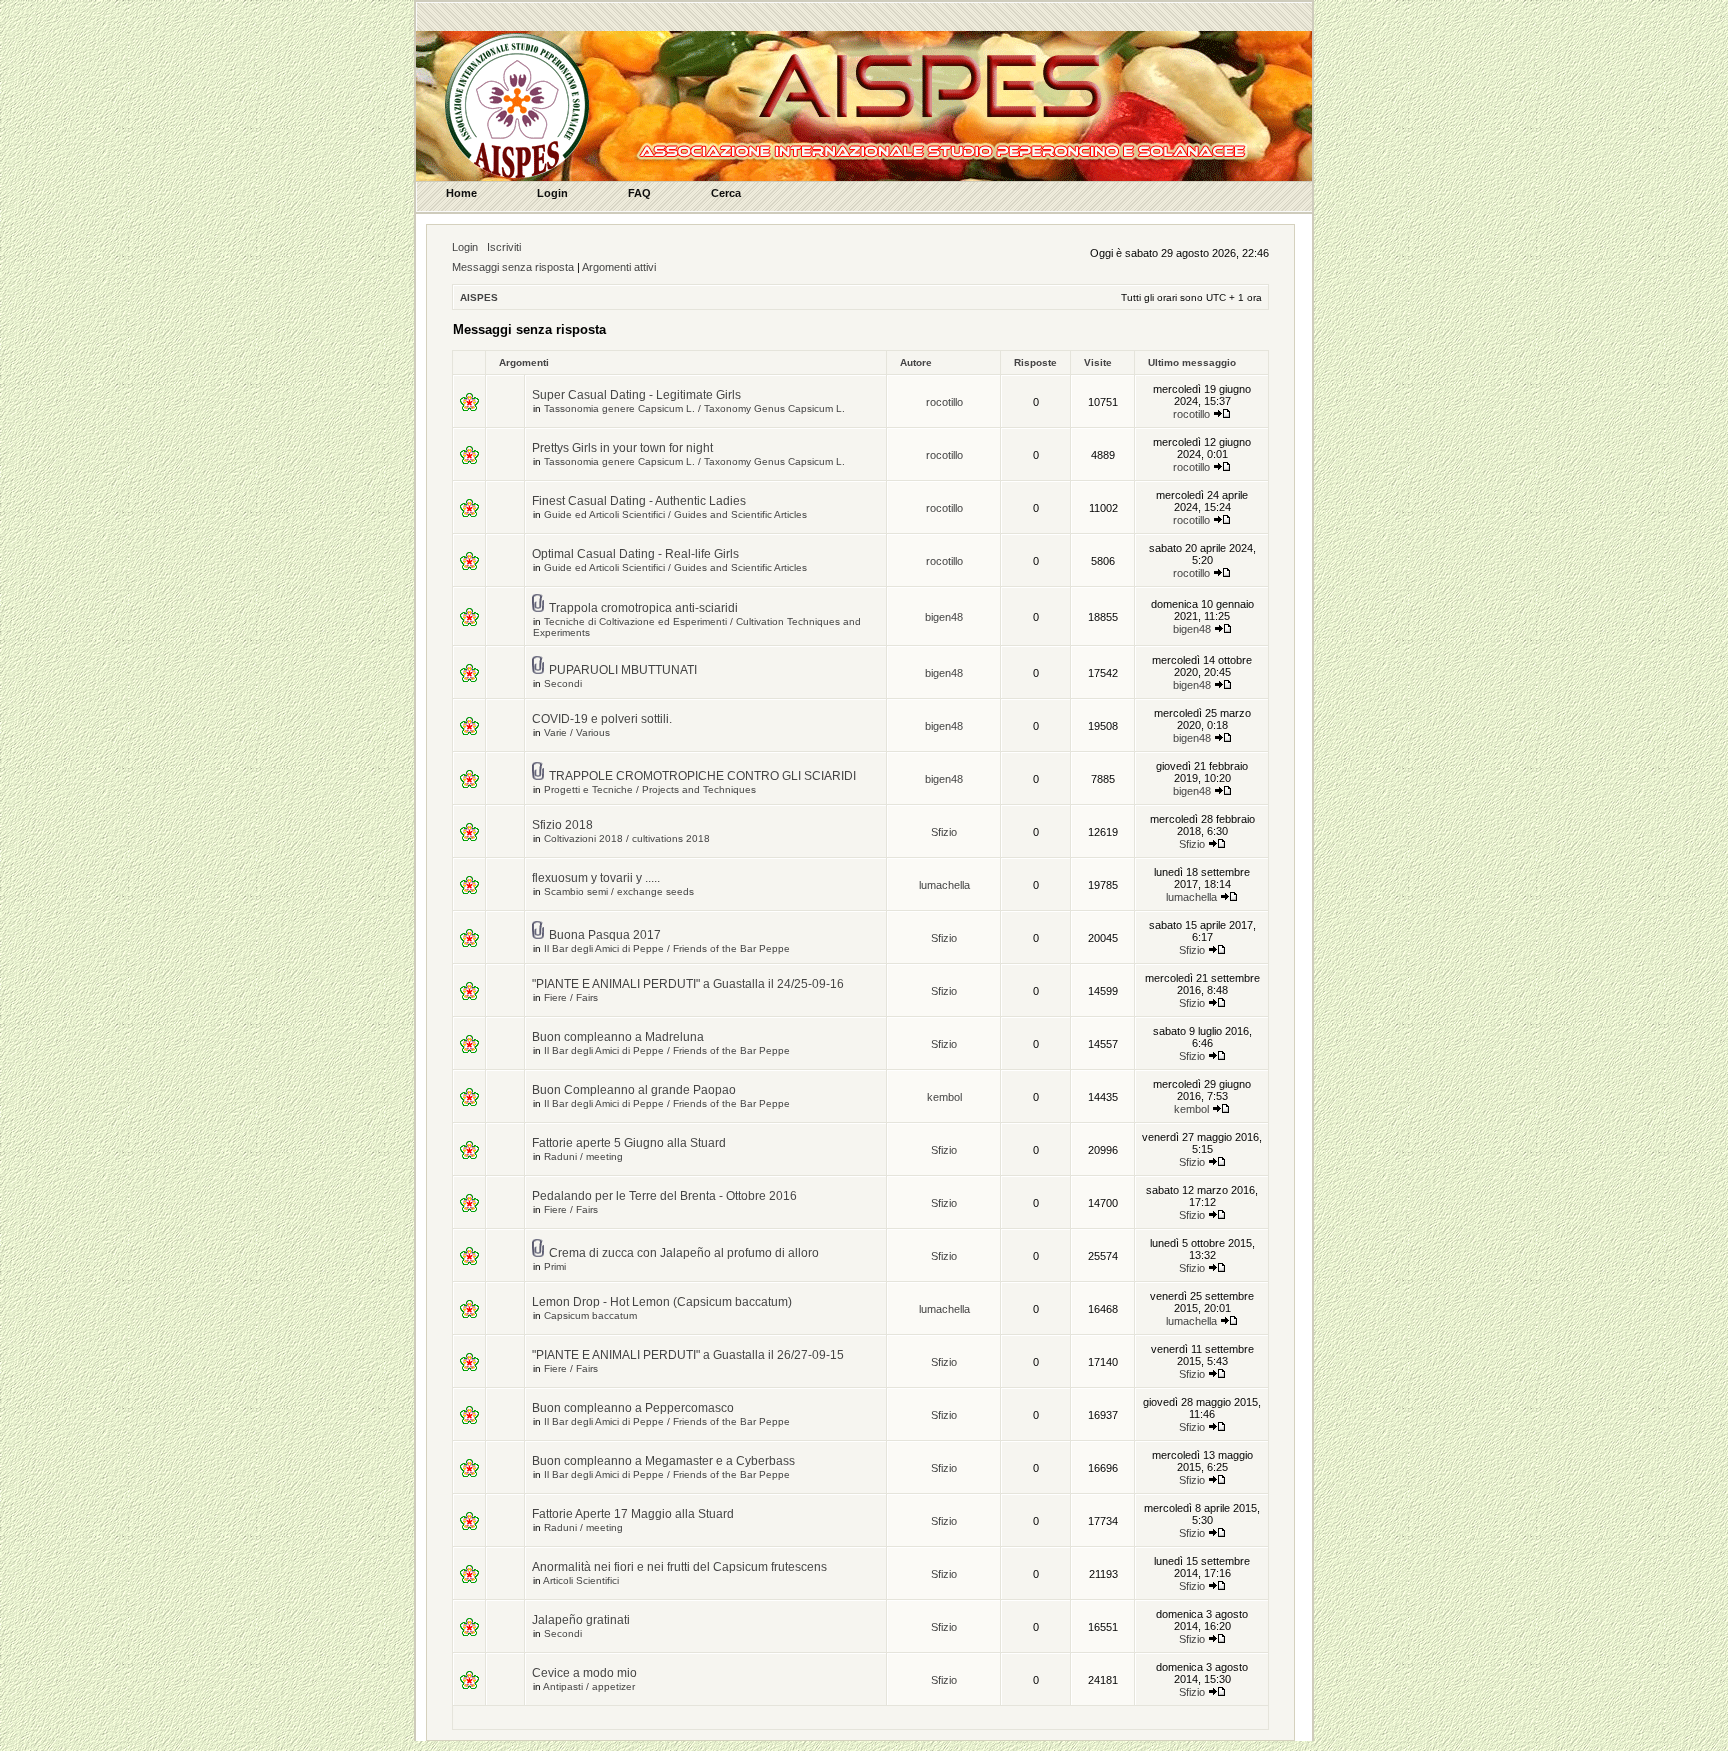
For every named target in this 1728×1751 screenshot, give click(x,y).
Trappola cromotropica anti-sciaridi (643, 608)
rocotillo (944, 402)
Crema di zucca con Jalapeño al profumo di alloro (684, 1253)
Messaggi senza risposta (513, 267)
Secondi (563, 683)
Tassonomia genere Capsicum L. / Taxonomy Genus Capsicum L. (694, 408)
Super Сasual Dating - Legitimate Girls (636, 395)
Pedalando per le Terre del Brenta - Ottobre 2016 (664, 1196)
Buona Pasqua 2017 (605, 935)
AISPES (479, 297)
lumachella (944, 885)
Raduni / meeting (583, 1156)
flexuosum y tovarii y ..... (596, 878)
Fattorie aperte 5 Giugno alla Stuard (629, 1143)
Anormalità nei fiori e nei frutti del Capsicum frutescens (679, 1567)
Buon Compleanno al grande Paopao (634, 1090)
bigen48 (944, 617)
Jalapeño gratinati (581, 1620)
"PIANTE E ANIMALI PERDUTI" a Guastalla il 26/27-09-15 (688, 1355)
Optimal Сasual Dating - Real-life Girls (635, 554)
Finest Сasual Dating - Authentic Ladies (639, 501)
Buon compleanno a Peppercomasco (633, 1408)
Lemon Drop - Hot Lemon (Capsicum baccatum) (662, 1302)
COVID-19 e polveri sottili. (602, 719)
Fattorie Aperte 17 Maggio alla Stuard (633, 1514)
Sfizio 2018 (562, 825)
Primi (555, 1266)
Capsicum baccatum (590, 1315)
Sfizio (944, 832)
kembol (944, 1097)
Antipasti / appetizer (589, 1686)
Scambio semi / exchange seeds (619, 891)
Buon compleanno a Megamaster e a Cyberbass (663, 1461)
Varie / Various (577, 732)
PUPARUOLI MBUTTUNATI (623, 670)
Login (465, 247)
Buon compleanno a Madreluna (618, 1037)
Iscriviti (504, 247)
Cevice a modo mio (584, 1673)
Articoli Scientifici (581, 1580)
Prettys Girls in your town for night (622, 448)
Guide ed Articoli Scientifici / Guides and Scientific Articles (675, 514)
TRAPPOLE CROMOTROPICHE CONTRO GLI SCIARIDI (702, 776)
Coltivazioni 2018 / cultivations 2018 (627, 838)
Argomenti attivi (619, 267)
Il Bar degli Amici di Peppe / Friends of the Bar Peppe (667, 948)
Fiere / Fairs (571, 997)
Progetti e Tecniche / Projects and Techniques (650, 789)
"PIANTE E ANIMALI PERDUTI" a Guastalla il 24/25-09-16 (688, 984)
